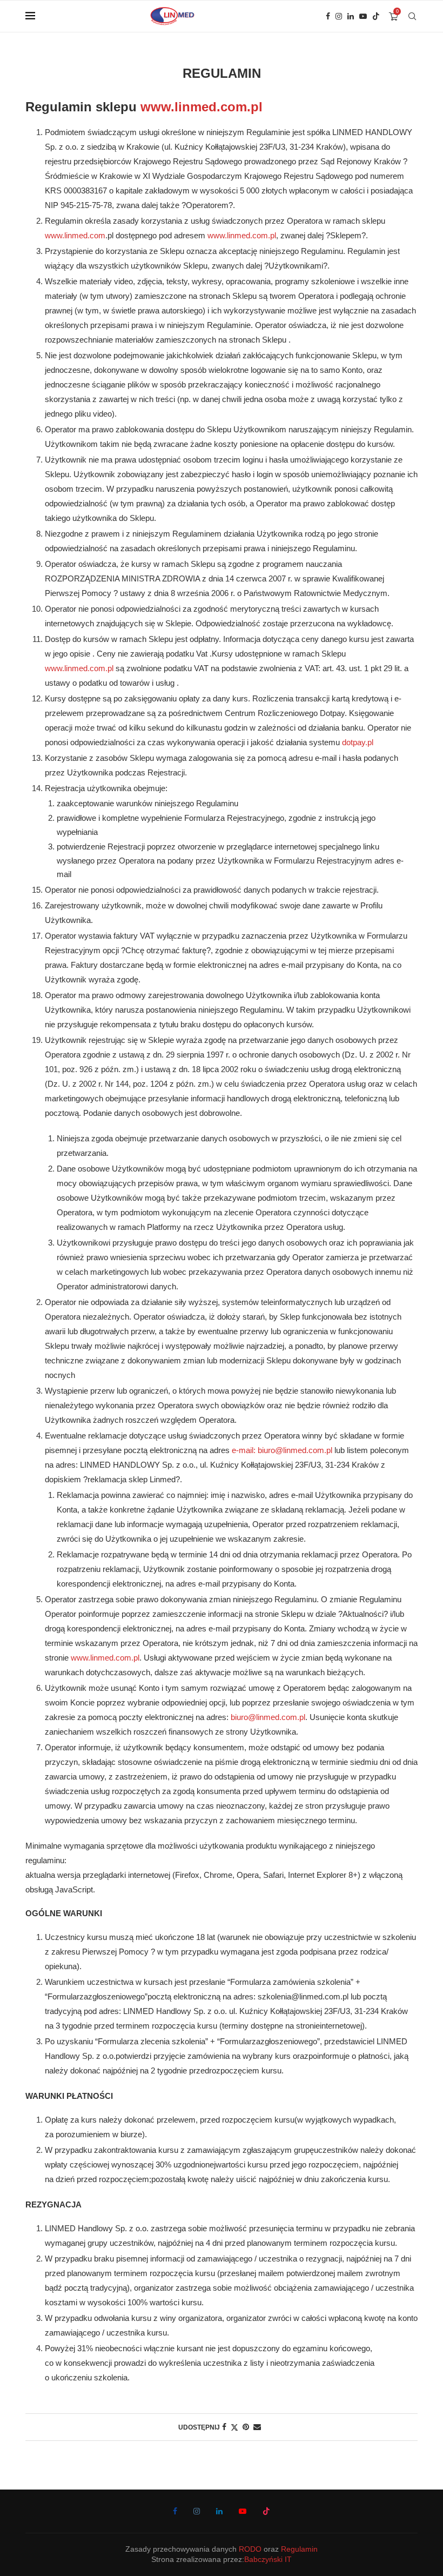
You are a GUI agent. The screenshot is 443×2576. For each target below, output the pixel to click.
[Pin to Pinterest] (246, 2427)
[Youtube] (363, 16)
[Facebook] (328, 16)
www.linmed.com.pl (202, 107)
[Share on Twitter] (234, 2427)
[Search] (412, 16)
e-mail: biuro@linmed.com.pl (282, 1450)
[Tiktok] (376, 16)
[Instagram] (339, 16)
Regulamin (299, 2549)
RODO (250, 2549)
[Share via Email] (257, 2427)
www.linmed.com (75, 235)
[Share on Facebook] (224, 2427)
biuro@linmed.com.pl (268, 1717)
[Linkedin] (351, 16)
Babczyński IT (268, 2559)
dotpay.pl (358, 742)
